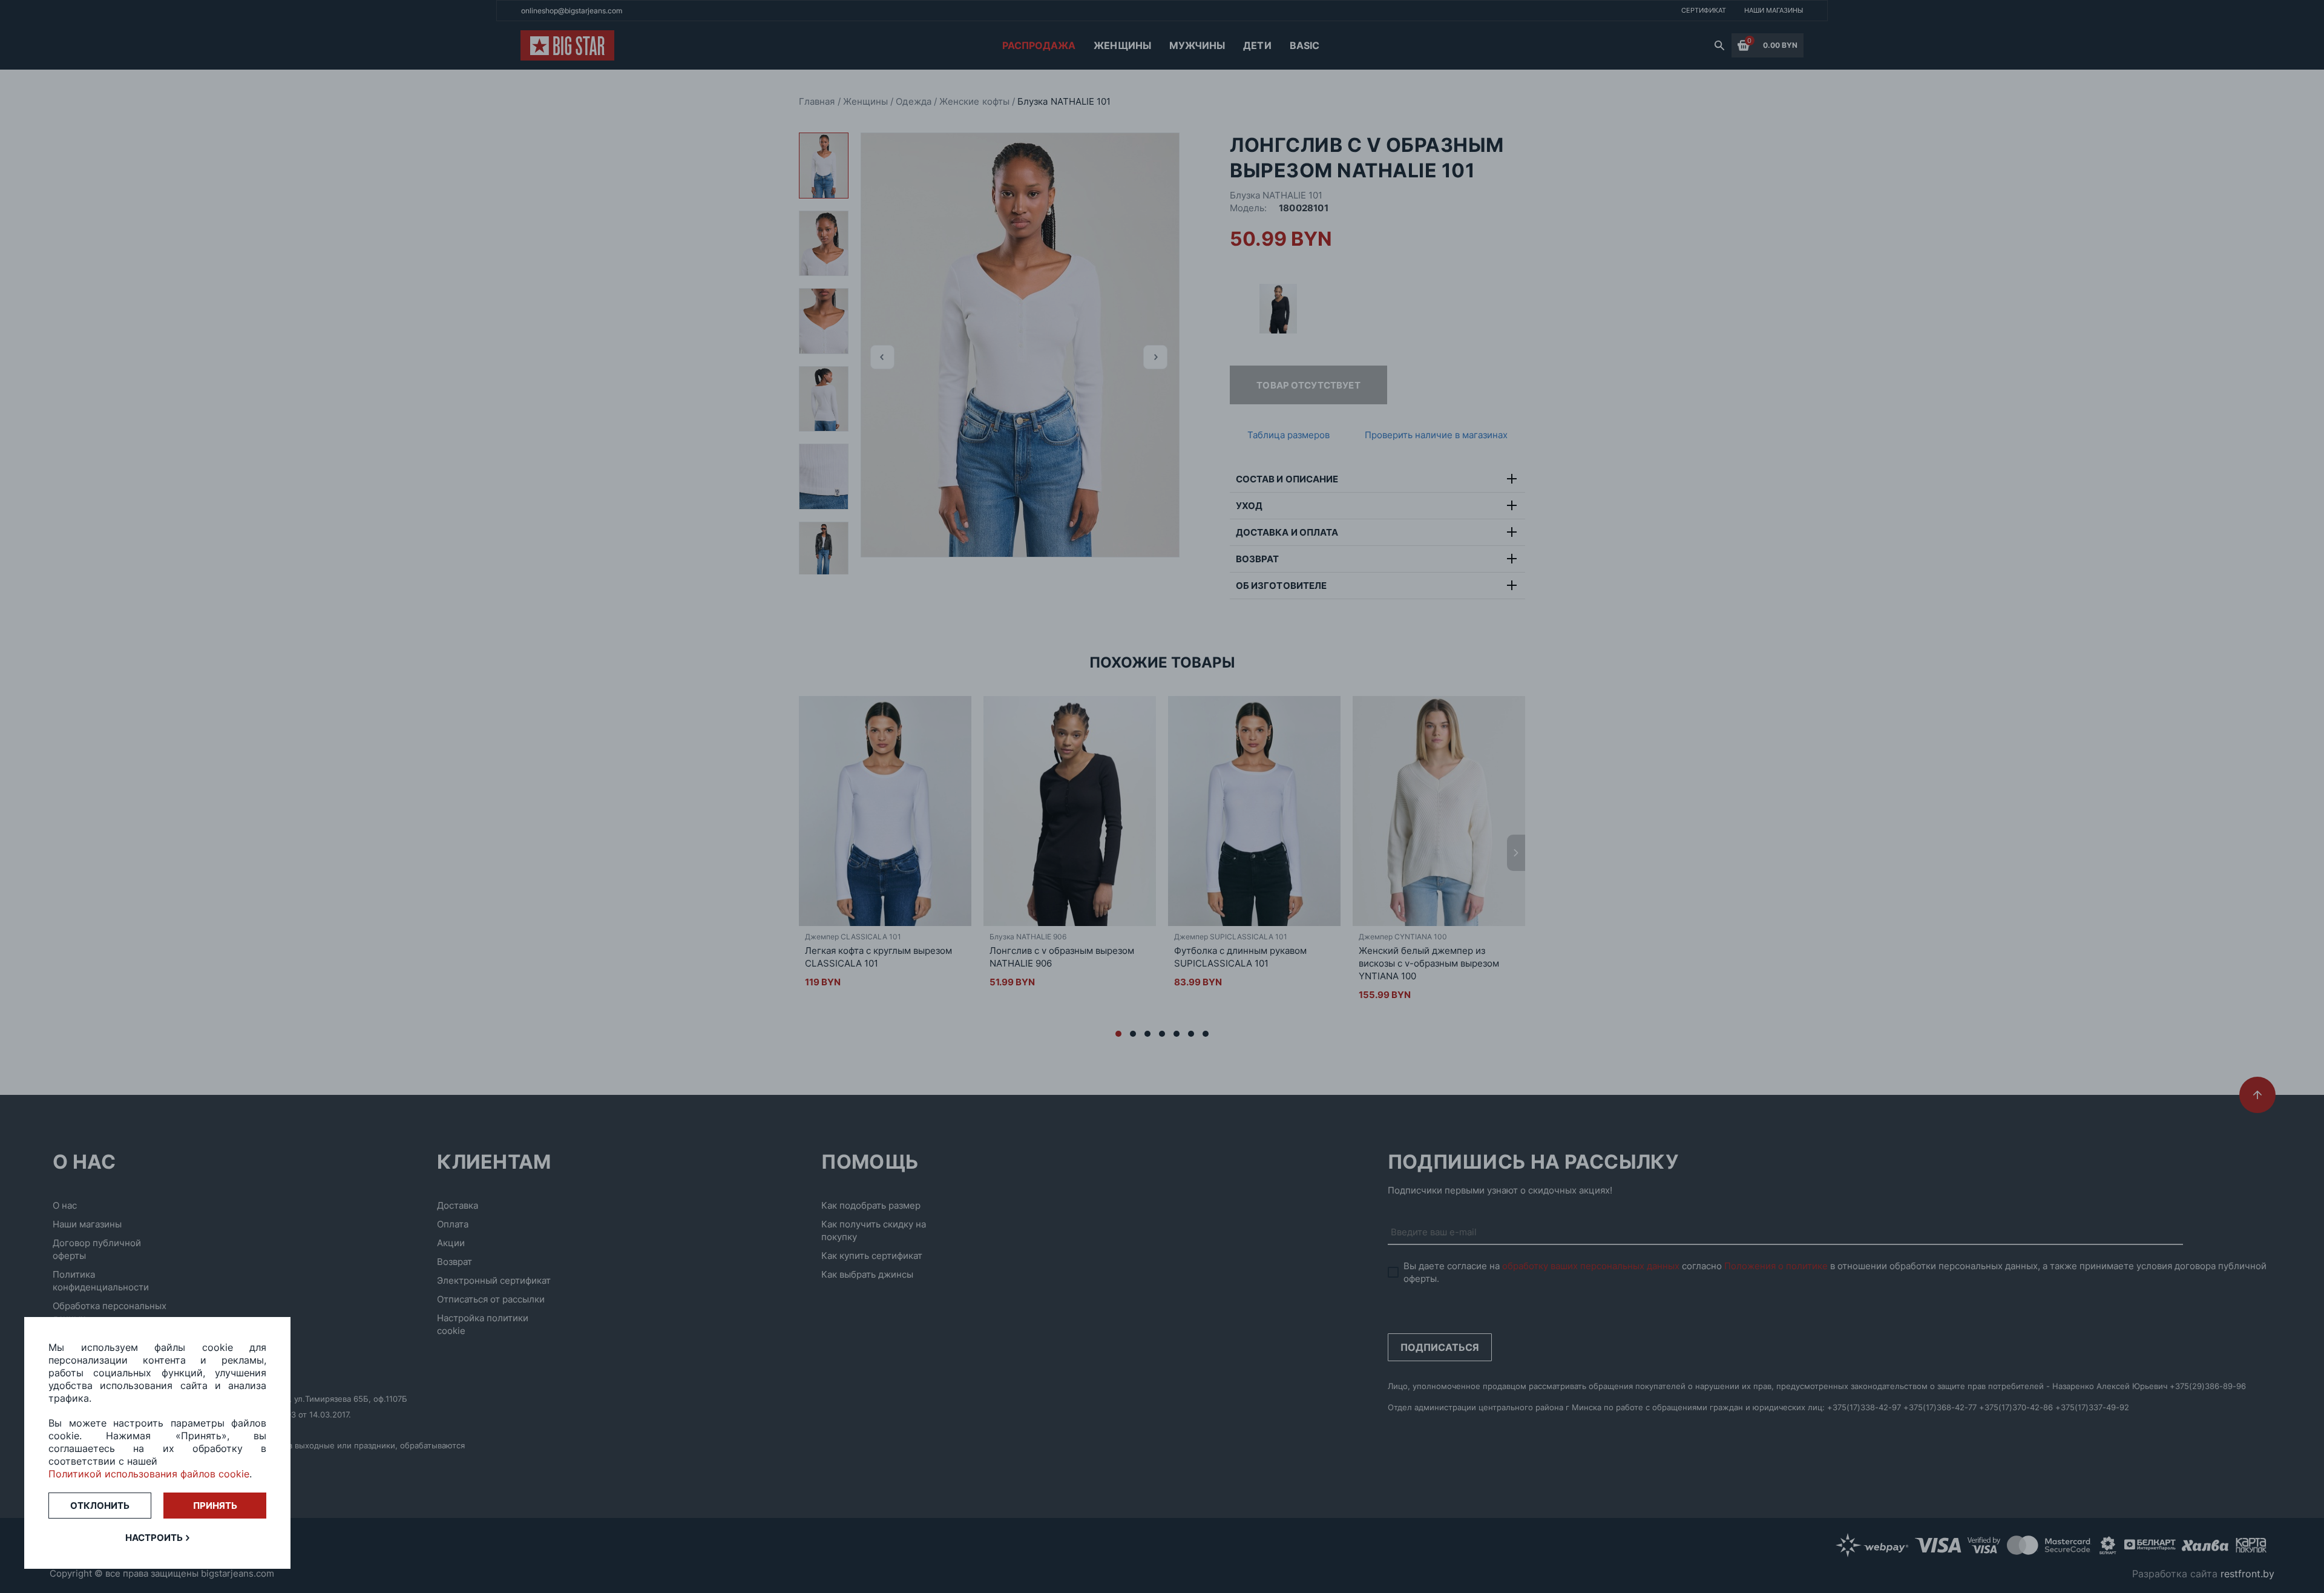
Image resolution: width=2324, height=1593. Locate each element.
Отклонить (100, 1506)
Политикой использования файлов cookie (149, 1474)
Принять (215, 1506)
